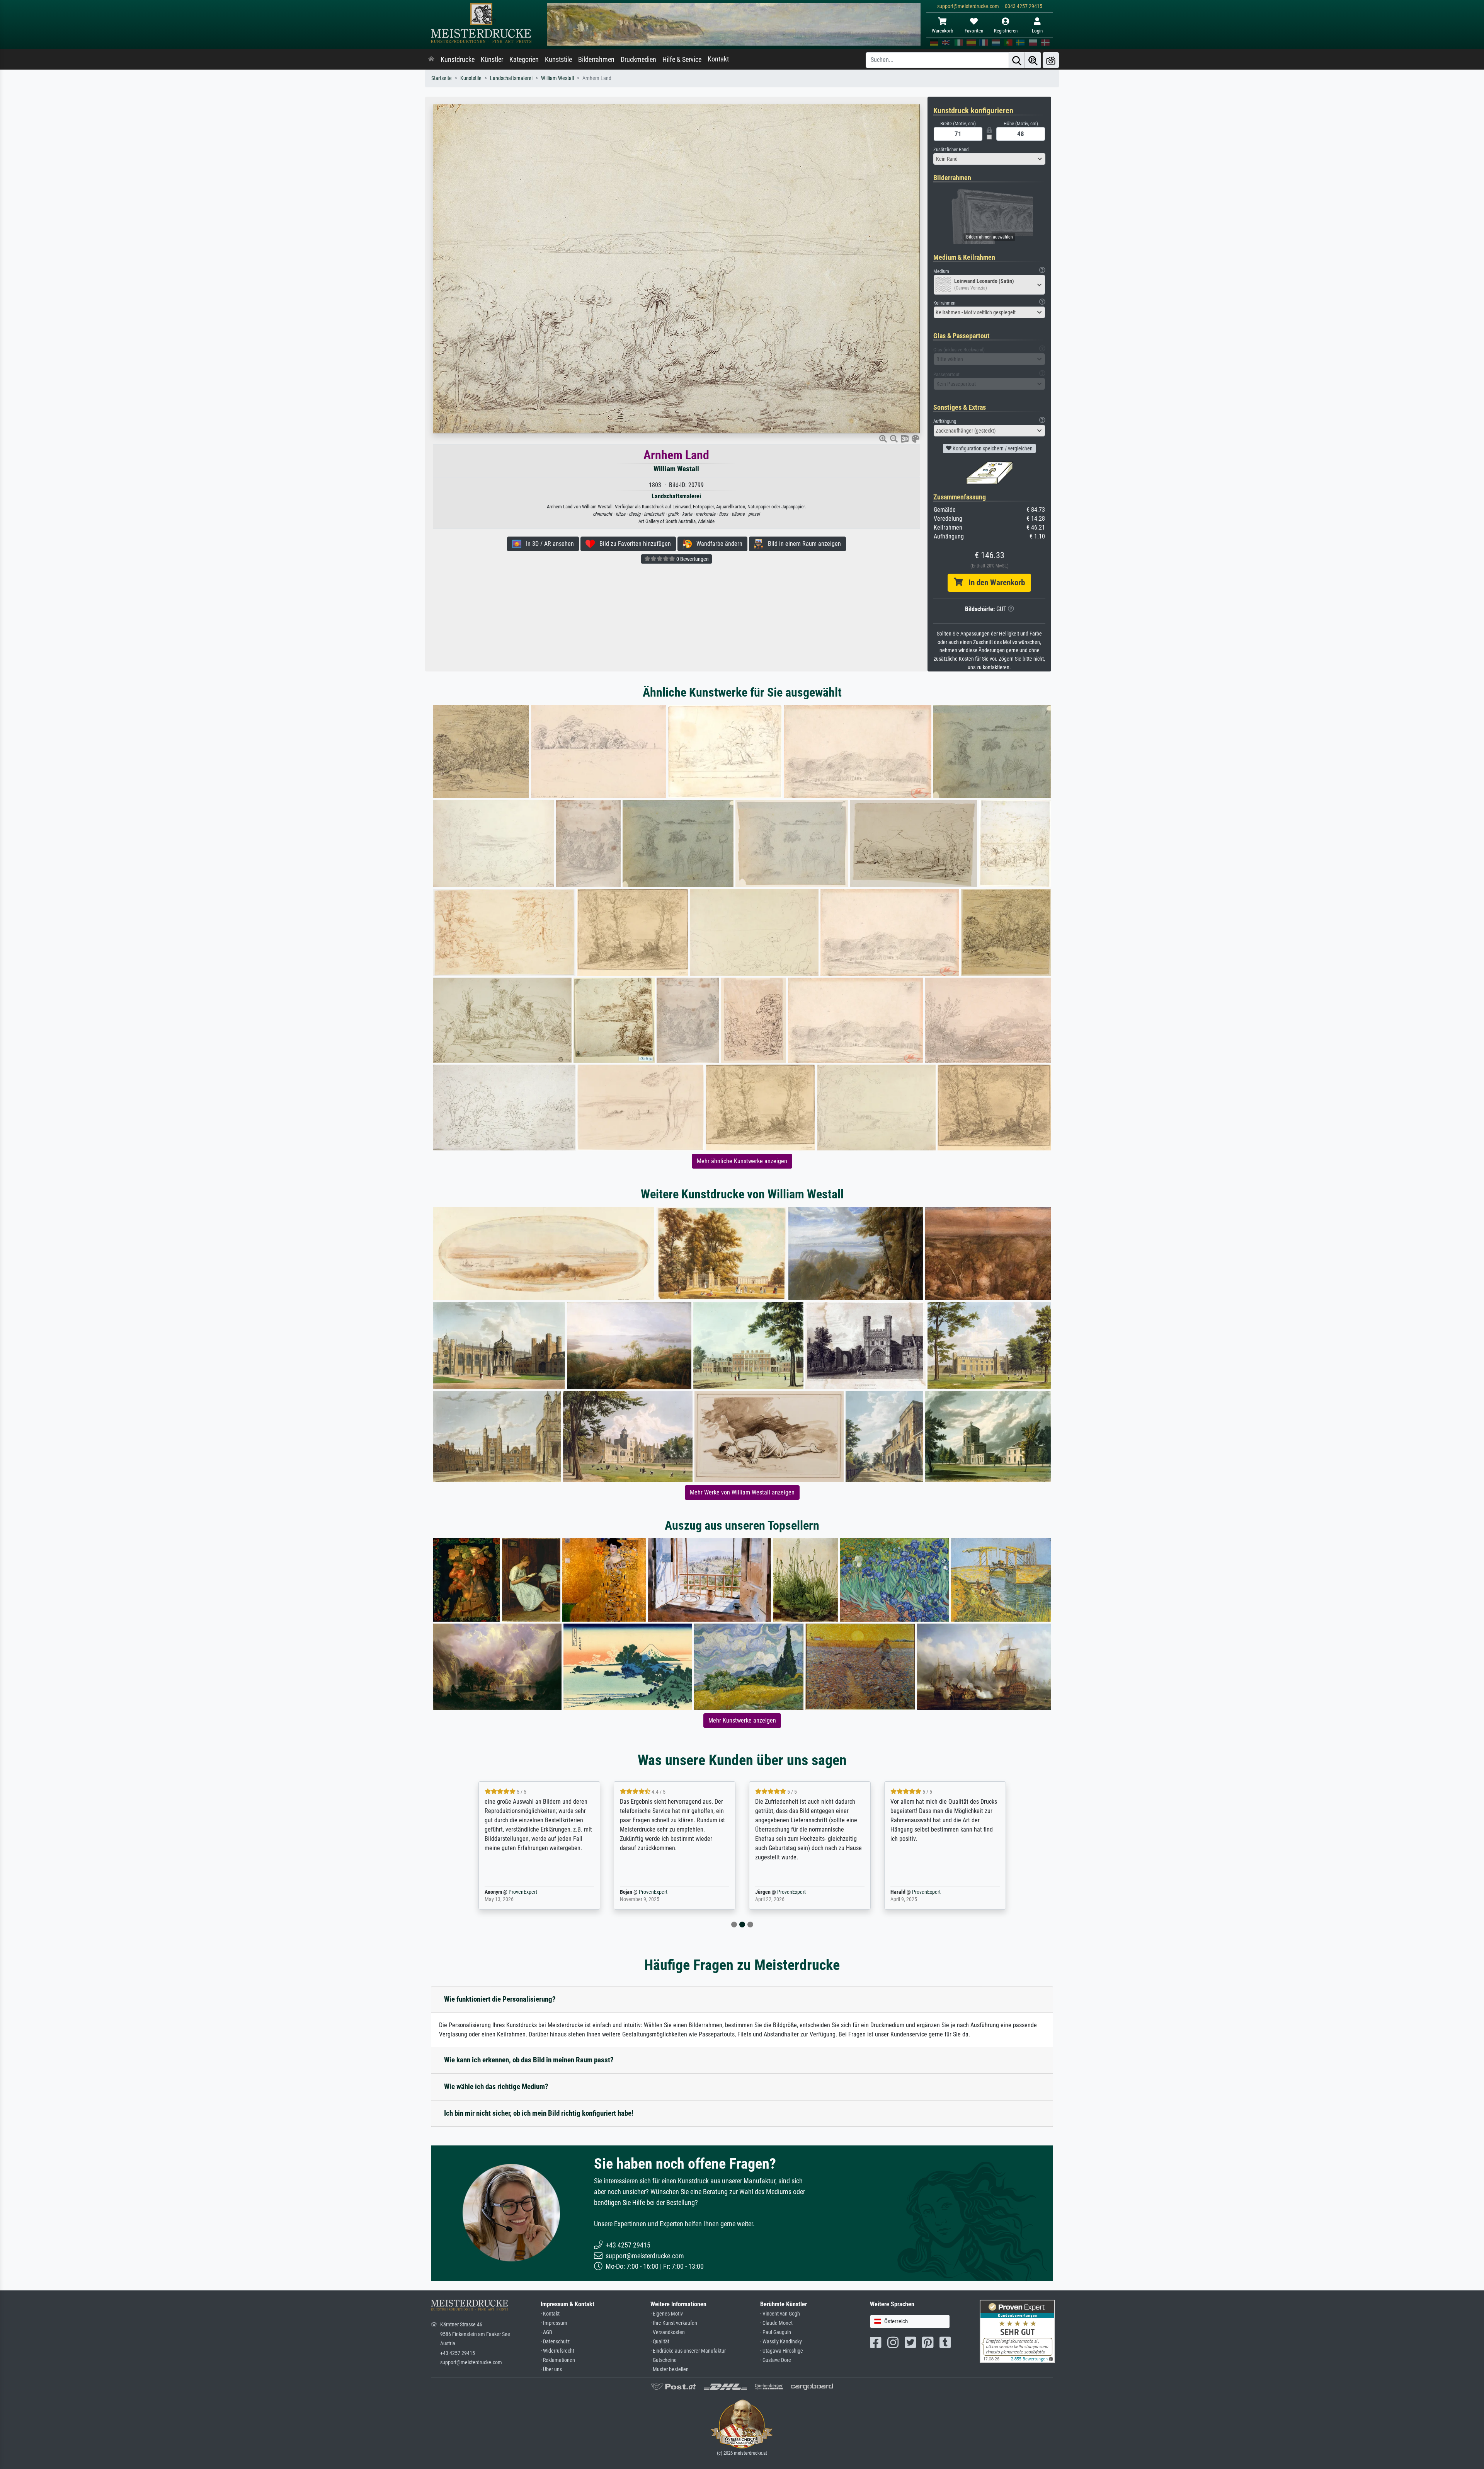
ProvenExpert (521, 1892)
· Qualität (660, 2342)
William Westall (557, 78)
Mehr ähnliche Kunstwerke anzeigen (742, 1161)
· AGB (546, 2332)
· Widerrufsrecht (557, 2351)
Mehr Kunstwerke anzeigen (742, 1720)
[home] (431, 60)
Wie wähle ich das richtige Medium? (496, 2086)
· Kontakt (550, 2314)
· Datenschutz (555, 2342)
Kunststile (558, 60)
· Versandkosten (668, 2332)
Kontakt (718, 59)
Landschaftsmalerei (511, 78)
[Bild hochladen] (1051, 60)
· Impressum (554, 2323)
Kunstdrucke (458, 60)
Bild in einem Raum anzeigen (802, 544)
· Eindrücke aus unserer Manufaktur (688, 2351)
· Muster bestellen (670, 2369)
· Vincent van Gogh (780, 2314)
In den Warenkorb (994, 583)
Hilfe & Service (682, 60)
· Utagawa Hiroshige (782, 2351)
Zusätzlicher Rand (951, 149)
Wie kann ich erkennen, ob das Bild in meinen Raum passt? (529, 2060)
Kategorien (524, 60)
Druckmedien (638, 60)
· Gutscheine (664, 2360)
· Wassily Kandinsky (781, 2342)
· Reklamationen (558, 2360)
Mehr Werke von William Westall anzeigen (742, 1492)
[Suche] (1017, 60)
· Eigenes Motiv (667, 2314)
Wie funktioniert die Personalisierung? (500, 1999)
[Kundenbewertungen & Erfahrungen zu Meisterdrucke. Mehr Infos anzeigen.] (1017, 2331)
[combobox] (989, 159)
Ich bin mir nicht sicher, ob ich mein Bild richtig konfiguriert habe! (539, 2113)
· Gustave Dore (776, 2360)
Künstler (492, 60)
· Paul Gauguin (776, 2332)
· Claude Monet (776, 2323)
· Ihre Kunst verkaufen (674, 2323)
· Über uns (551, 2369)
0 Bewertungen (692, 559)
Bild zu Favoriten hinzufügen (633, 544)
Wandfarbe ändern (717, 544)
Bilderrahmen (596, 60)
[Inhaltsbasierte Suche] (1033, 60)
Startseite (442, 78)
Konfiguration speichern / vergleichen (992, 448)
